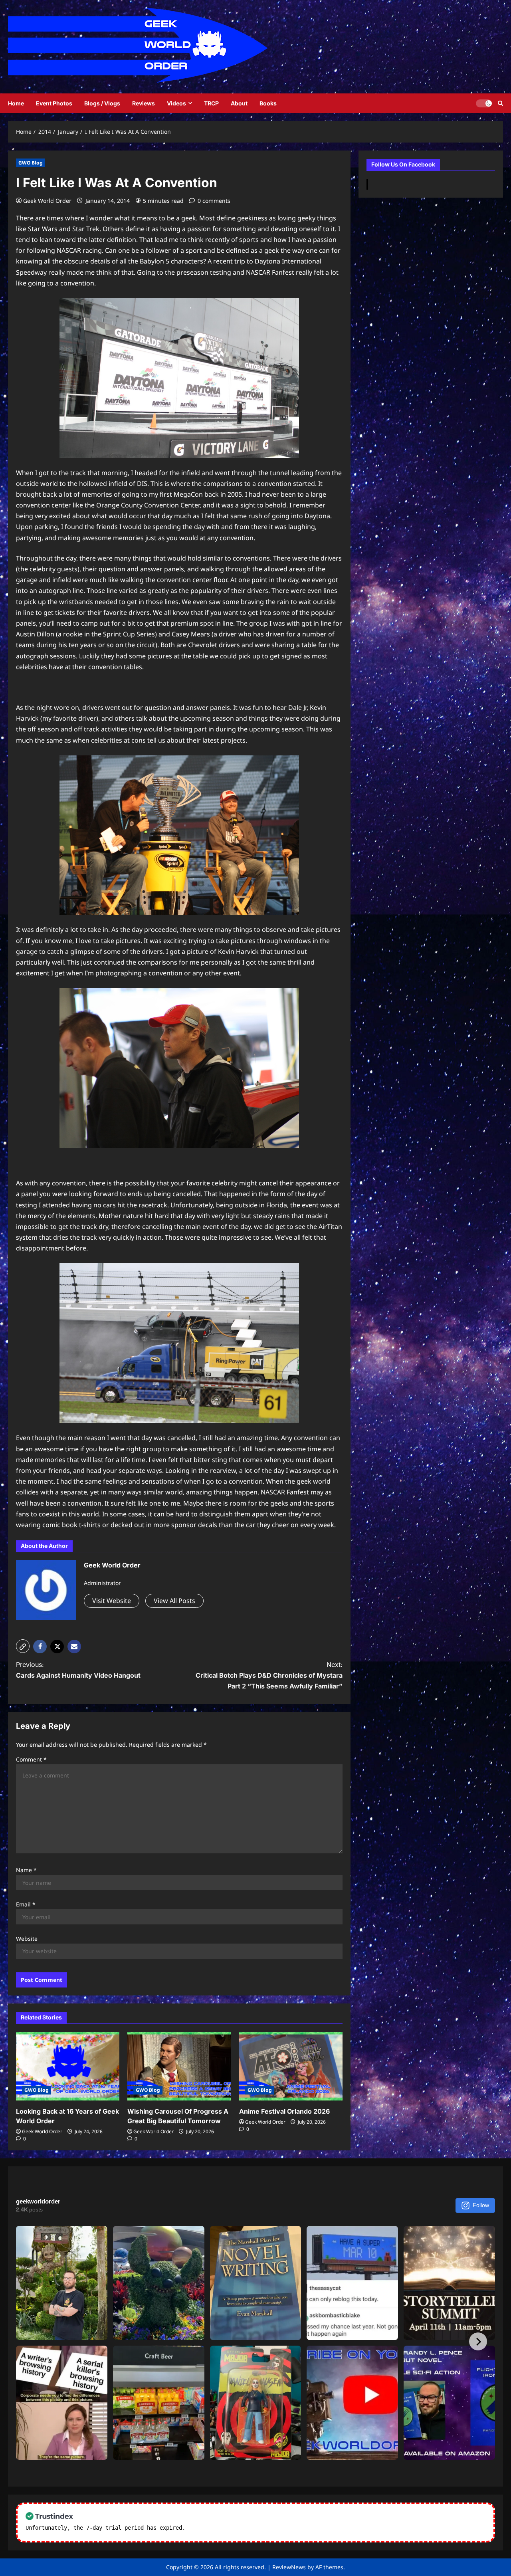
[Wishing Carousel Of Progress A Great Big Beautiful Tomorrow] (179, 2066)
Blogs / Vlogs (102, 103)
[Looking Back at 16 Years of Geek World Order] (68, 2066)
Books (268, 103)
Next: (269, 1675)
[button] (23, 1646)
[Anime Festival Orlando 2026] (291, 2066)
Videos (176, 103)
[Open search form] (500, 103)
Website (27, 1939)
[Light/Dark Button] (484, 103)
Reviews (144, 103)
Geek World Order (47, 201)
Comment (31, 1759)
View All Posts (174, 1601)
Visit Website (112, 1601)
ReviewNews (289, 2567)
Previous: (78, 1670)
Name (26, 1870)
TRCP (211, 103)
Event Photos (54, 103)
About (239, 103)
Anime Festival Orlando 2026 (284, 2111)
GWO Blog (31, 163)
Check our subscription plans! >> (240, 2528)
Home (16, 103)
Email (26, 1904)
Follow (481, 2205)
